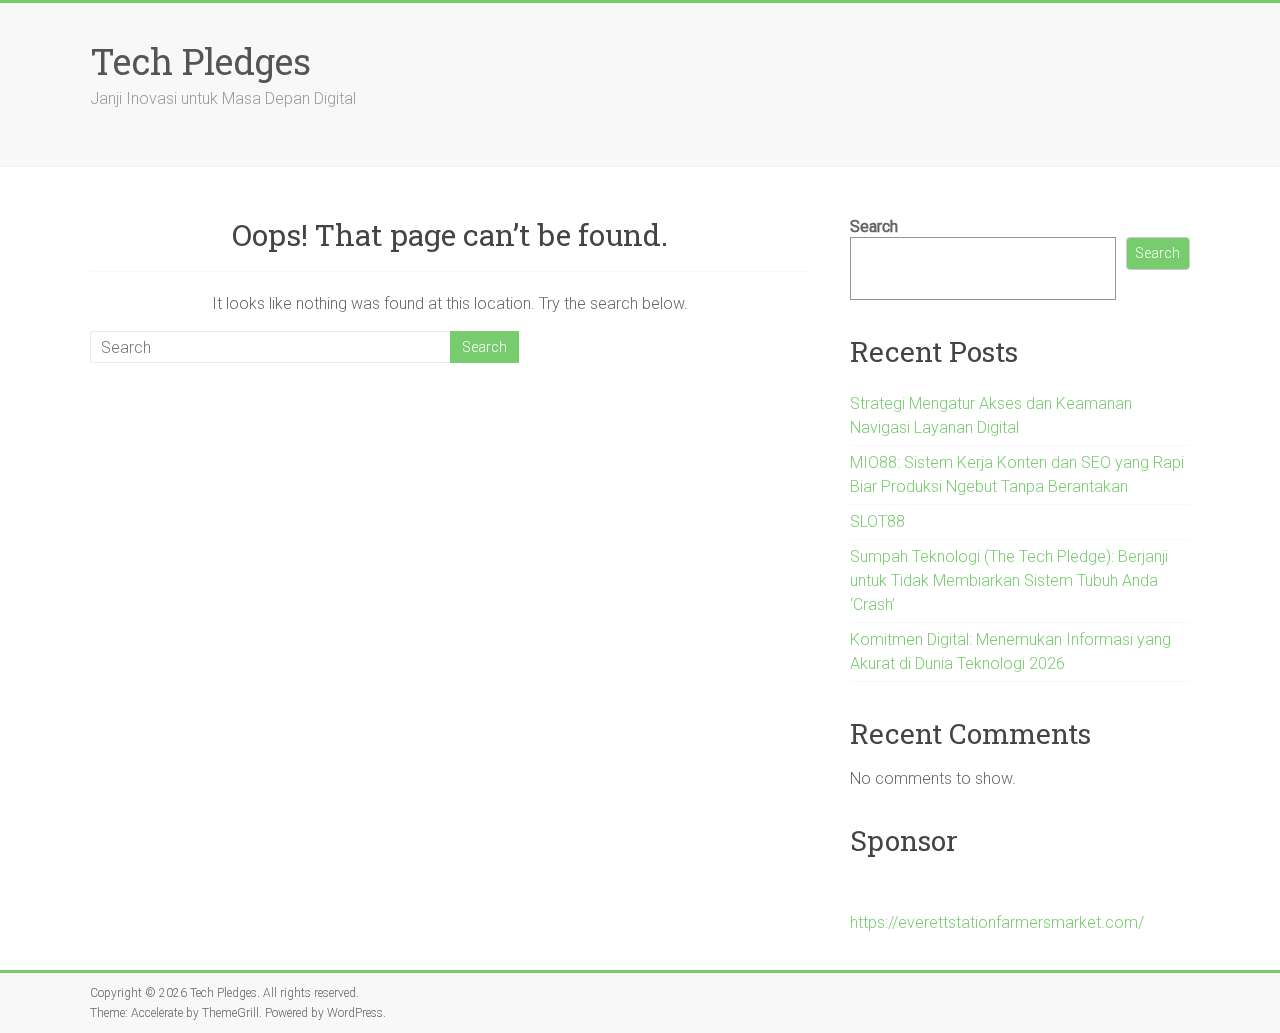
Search (874, 226)
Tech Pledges (200, 61)
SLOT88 (877, 521)
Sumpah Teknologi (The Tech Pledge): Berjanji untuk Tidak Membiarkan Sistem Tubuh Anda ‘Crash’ (1009, 580)
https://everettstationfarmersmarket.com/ (997, 922)
